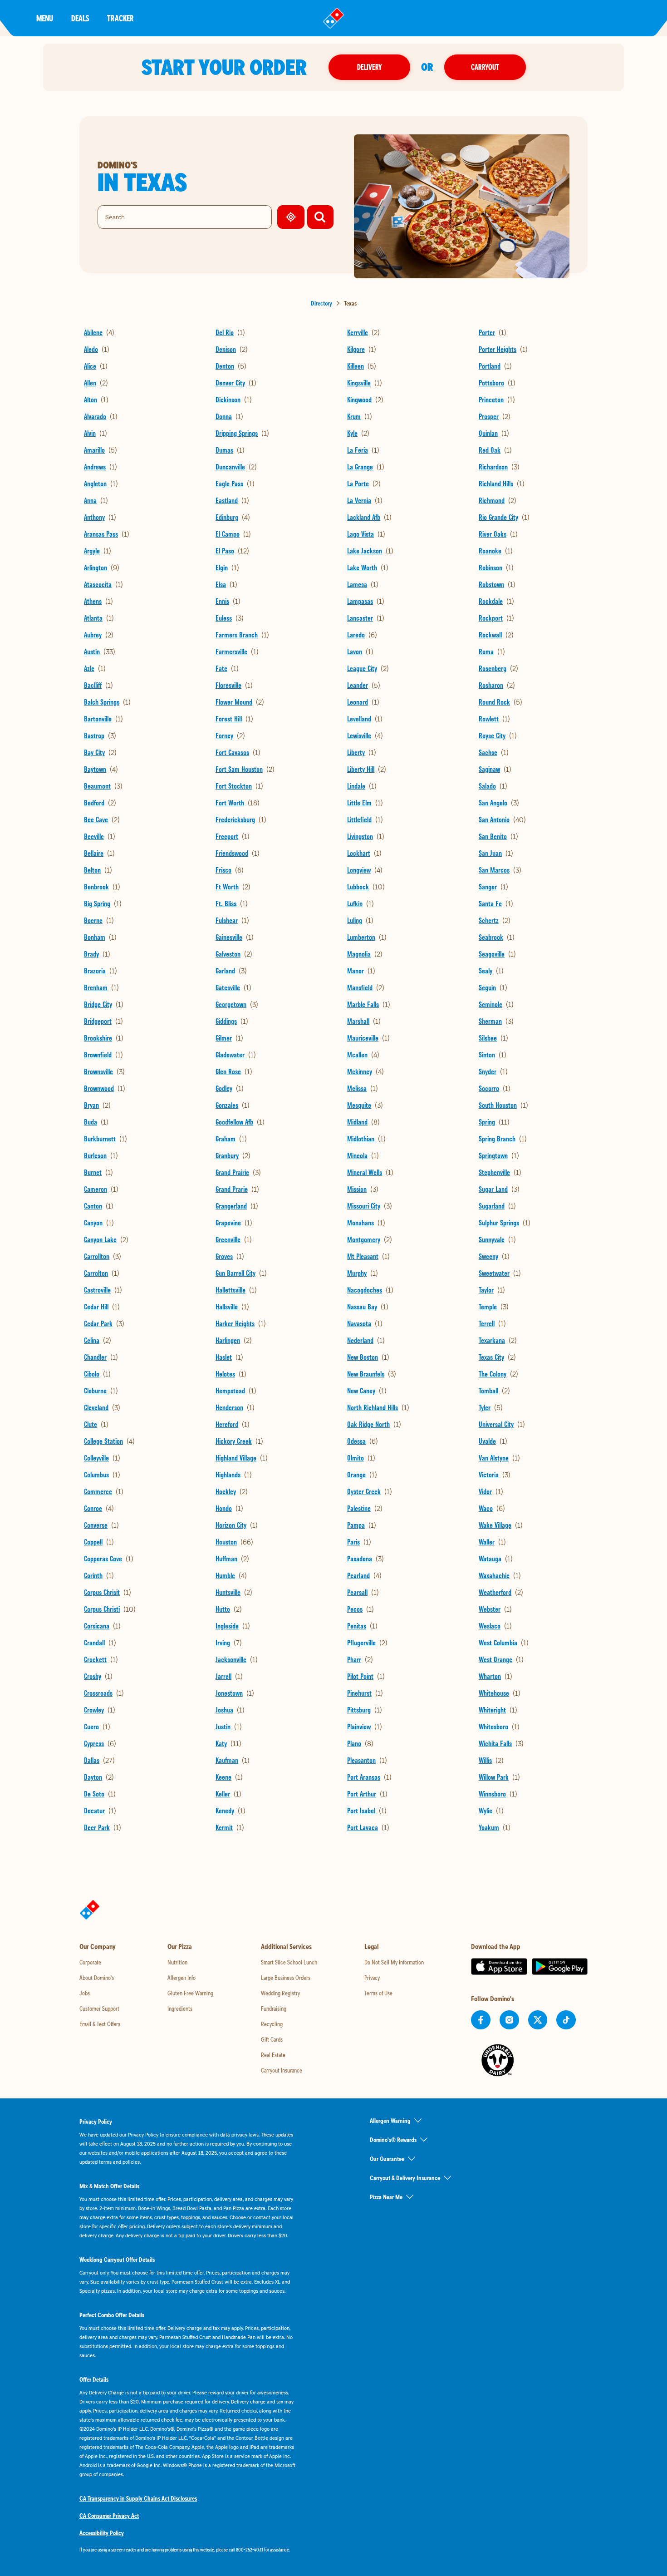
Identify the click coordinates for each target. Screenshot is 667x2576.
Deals (80, 18)
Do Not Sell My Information (394, 1962)
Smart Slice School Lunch (289, 1962)
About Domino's (97, 1978)
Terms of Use (378, 1993)
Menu (45, 18)
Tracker (120, 18)
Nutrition (177, 1962)
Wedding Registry (280, 1993)
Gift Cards (272, 2039)
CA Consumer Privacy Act (109, 2516)
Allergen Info (181, 1978)
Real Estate (273, 2055)
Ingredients (180, 2008)
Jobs (85, 1993)
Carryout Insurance (282, 2070)
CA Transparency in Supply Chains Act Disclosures (138, 2498)
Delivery (369, 67)
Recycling (272, 2024)
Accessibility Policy (102, 2533)
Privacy (372, 1978)
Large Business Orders (286, 1978)
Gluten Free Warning (190, 1993)
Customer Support (99, 2008)
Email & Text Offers (100, 2024)
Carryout (485, 67)
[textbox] (188, 2550)
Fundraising (274, 2008)
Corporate (90, 1962)
